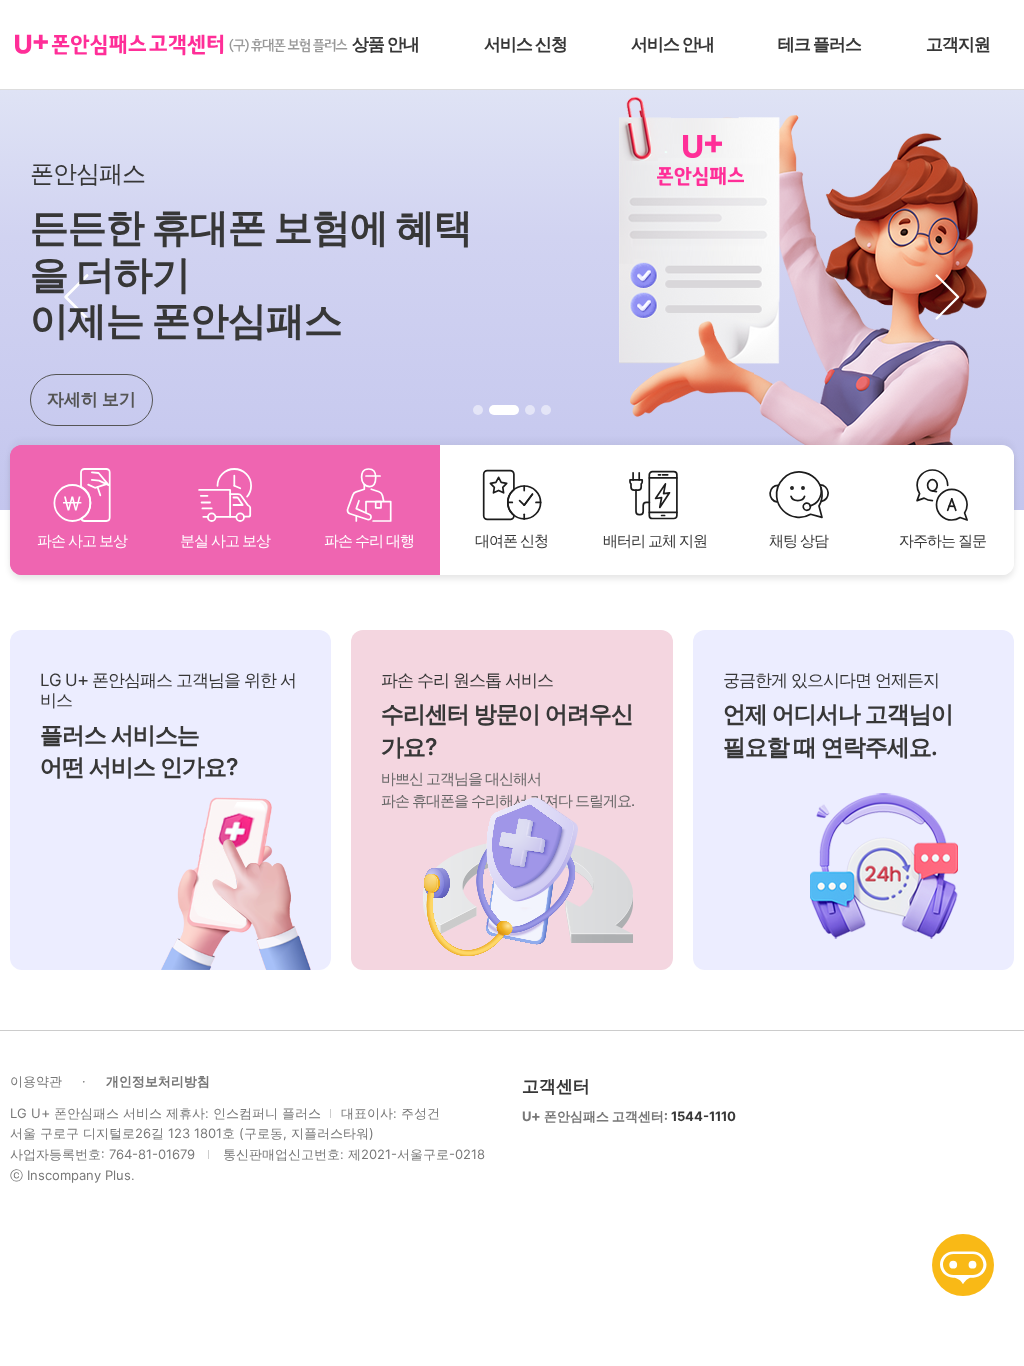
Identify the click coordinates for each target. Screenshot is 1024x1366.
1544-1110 (703, 1116)
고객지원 (958, 44)
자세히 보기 (91, 399)
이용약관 (36, 1081)
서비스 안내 (672, 44)
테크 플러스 (819, 44)
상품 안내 (385, 44)
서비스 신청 (525, 44)
